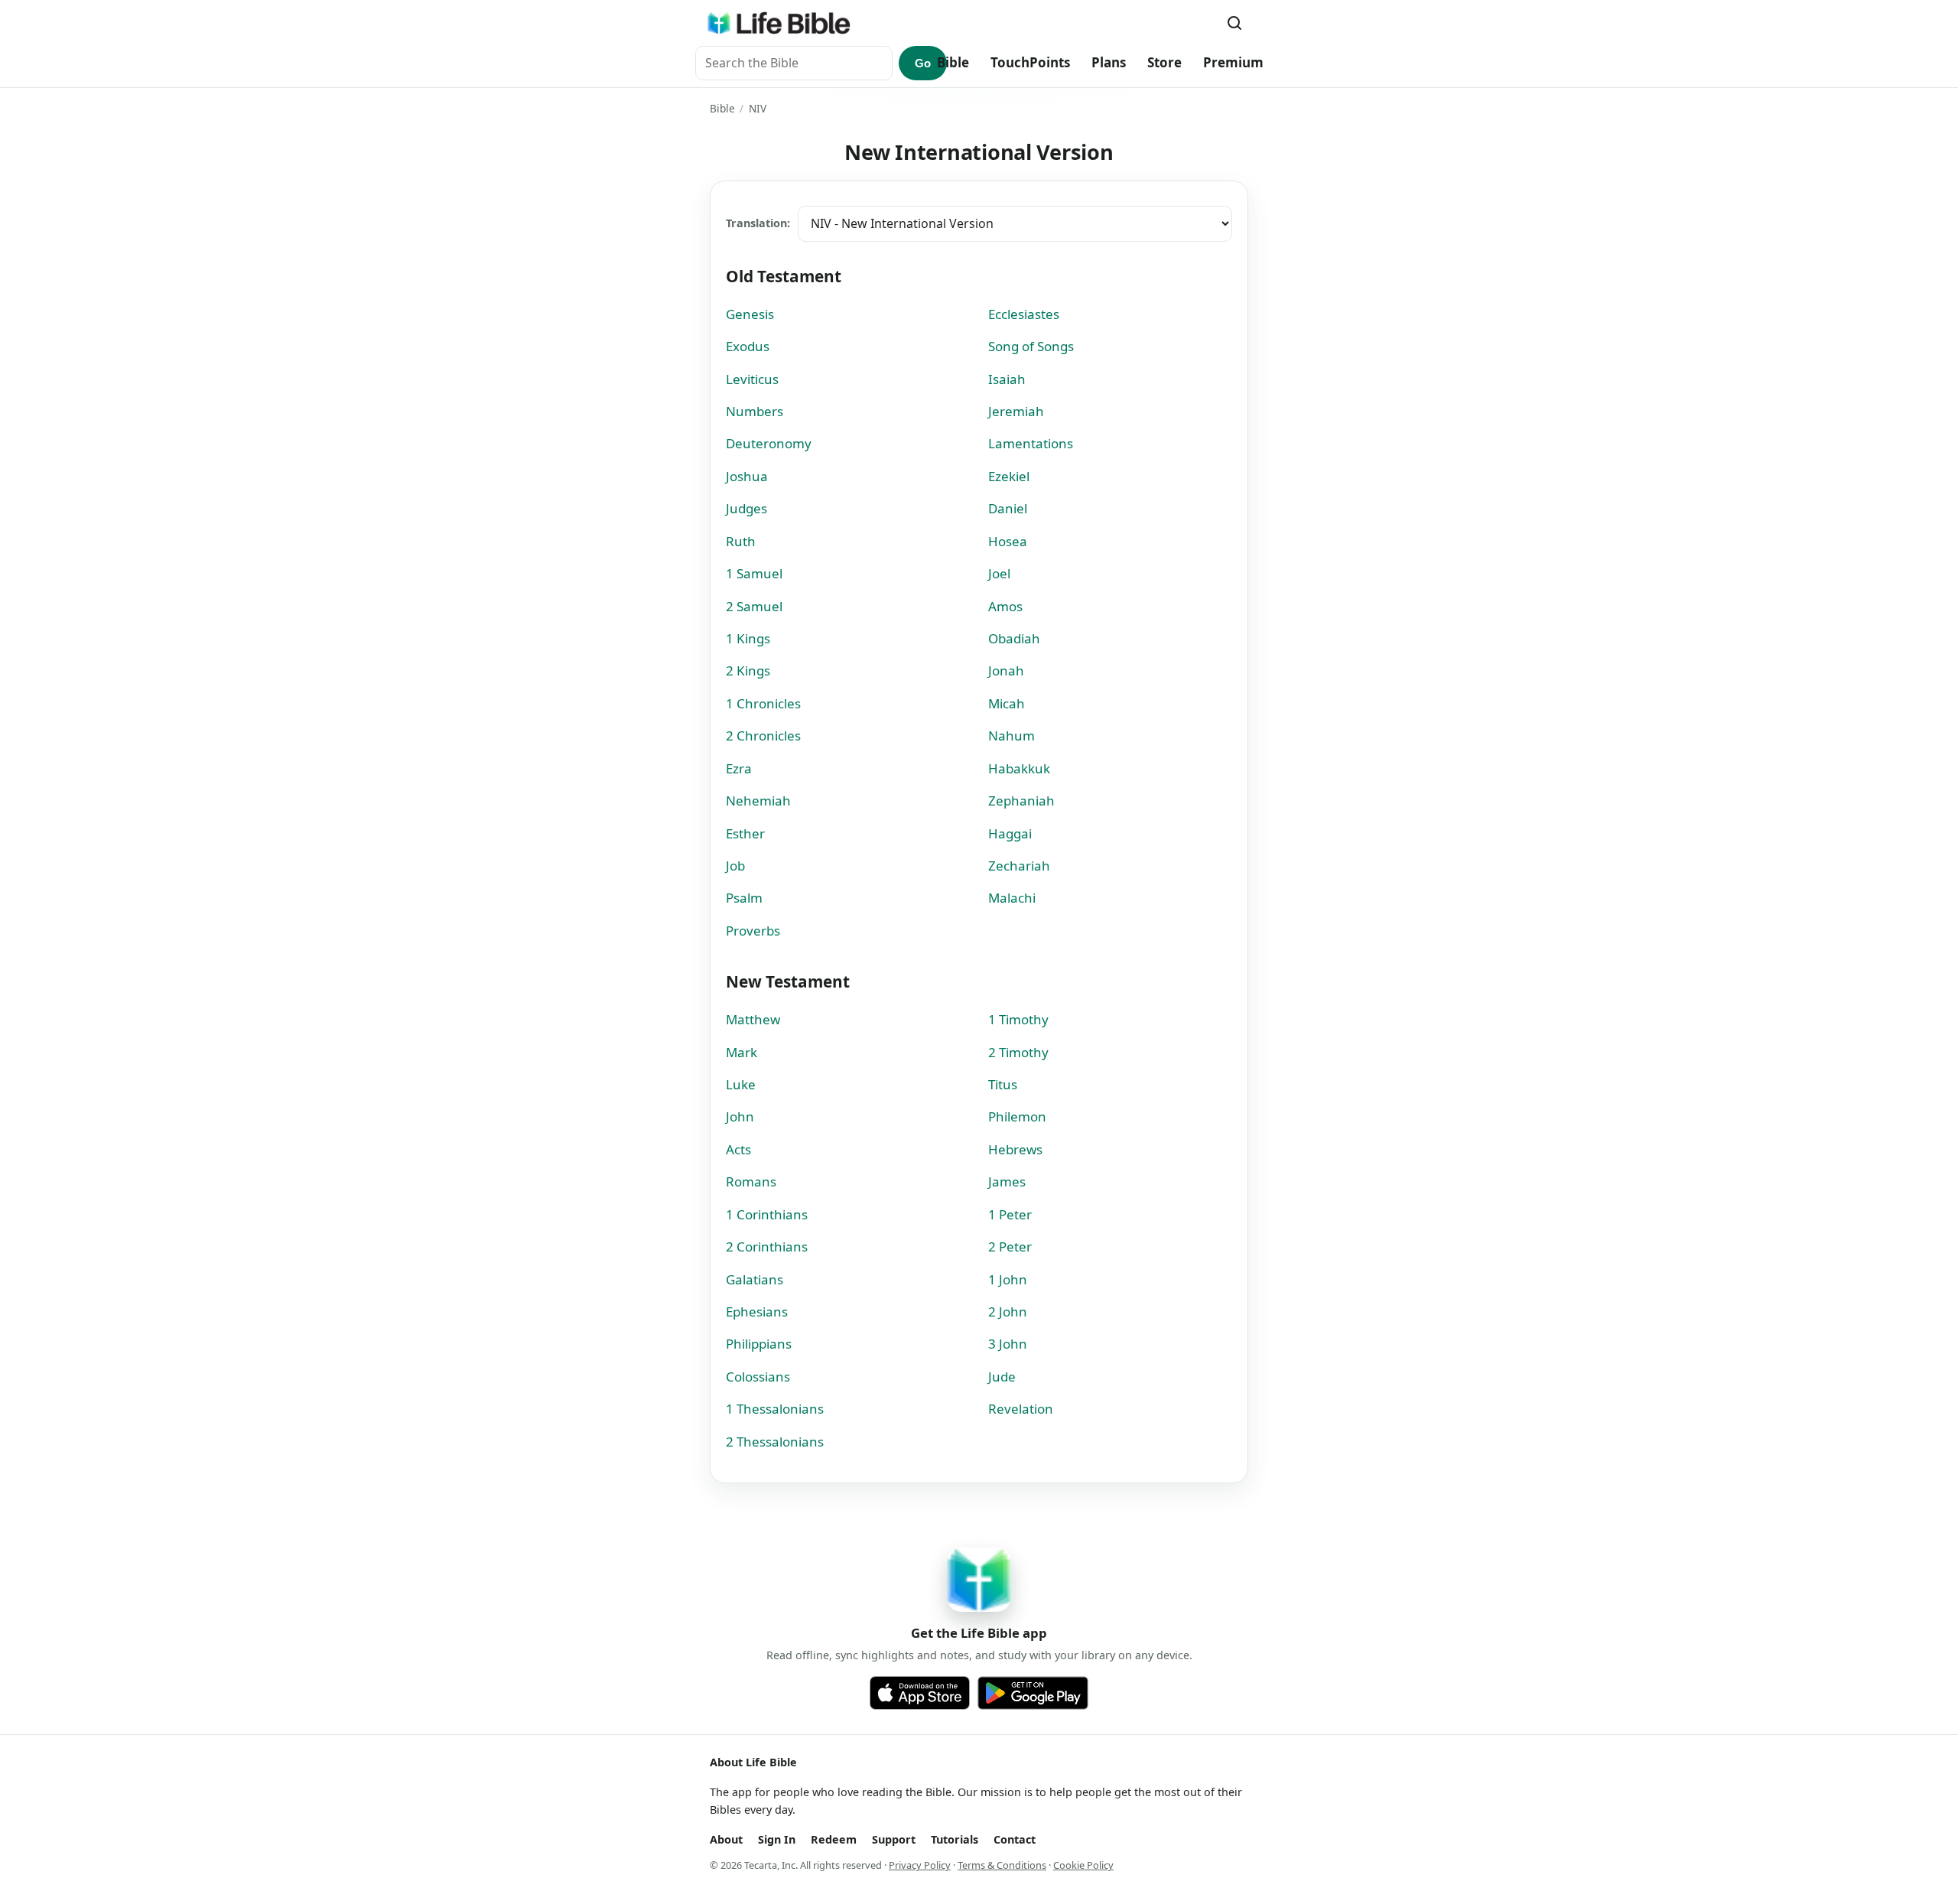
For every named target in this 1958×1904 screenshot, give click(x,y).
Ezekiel (1009, 476)
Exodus (748, 346)
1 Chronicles (763, 703)
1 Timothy (1018, 1019)
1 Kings (748, 638)
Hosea (1008, 541)
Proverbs (753, 931)
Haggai (1010, 833)
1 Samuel (754, 573)
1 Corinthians (767, 1214)
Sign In (777, 1839)
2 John (1008, 1312)
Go (923, 63)
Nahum (1012, 736)
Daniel (1008, 508)
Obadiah (1014, 638)
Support (894, 1839)
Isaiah (1007, 379)
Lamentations (1031, 443)
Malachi (1012, 898)
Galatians (755, 1279)
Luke (741, 1084)
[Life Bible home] (779, 23)
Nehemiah (758, 801)
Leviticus (752, 379)
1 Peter (1010, 1214)
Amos (1005, 606)
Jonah (1006, 670)
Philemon (1017, 1116)
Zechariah (1019, 866)
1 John (1008, 1279)
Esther (745, 833)
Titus (1003, 1084)
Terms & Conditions (1002, 1865)
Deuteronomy (769, 443)
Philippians (759, 1344)
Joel (999, 573)
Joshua (747, 476)
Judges (746, 508)
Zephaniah (1021, 801)
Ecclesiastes (1024, 314)
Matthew (753, 1019)
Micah (1007, 703)
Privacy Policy (920, 1865)
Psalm (744, 898)
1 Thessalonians (775, 1409)
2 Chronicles (763, 736)
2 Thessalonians (775, 1442)
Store (1164, 62)
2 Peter (1010, 1247)
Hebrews (1015, 1149)
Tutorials (955, 1839)
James (1007, 1181)
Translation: (758, 223)
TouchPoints (1030, 62)
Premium (1233, 62)
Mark (742, 1052)
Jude (1002, 1377)
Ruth (741, 541)
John (740, 1116)
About (726, 1839)
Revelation (1021, 1409)
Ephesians (757, 1312)
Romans (751, 1181)
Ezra (739, 768)
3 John (1008, 1344)
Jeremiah (1016, 411)
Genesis (750, 314)
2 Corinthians (767, 1247)
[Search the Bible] (1234, 23)
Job (735, 866)
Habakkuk (1019, 768)
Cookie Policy (1083, 1865)
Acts (738, 1149)
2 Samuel (754, 606)
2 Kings (748, 670)
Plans (1109, 62)
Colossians (758, 1377)
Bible (953, 62)
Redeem (834, 1839)
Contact (1015, 1839)
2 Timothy (1018, 1052)
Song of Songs (1031, 346)
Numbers (755, 411)
